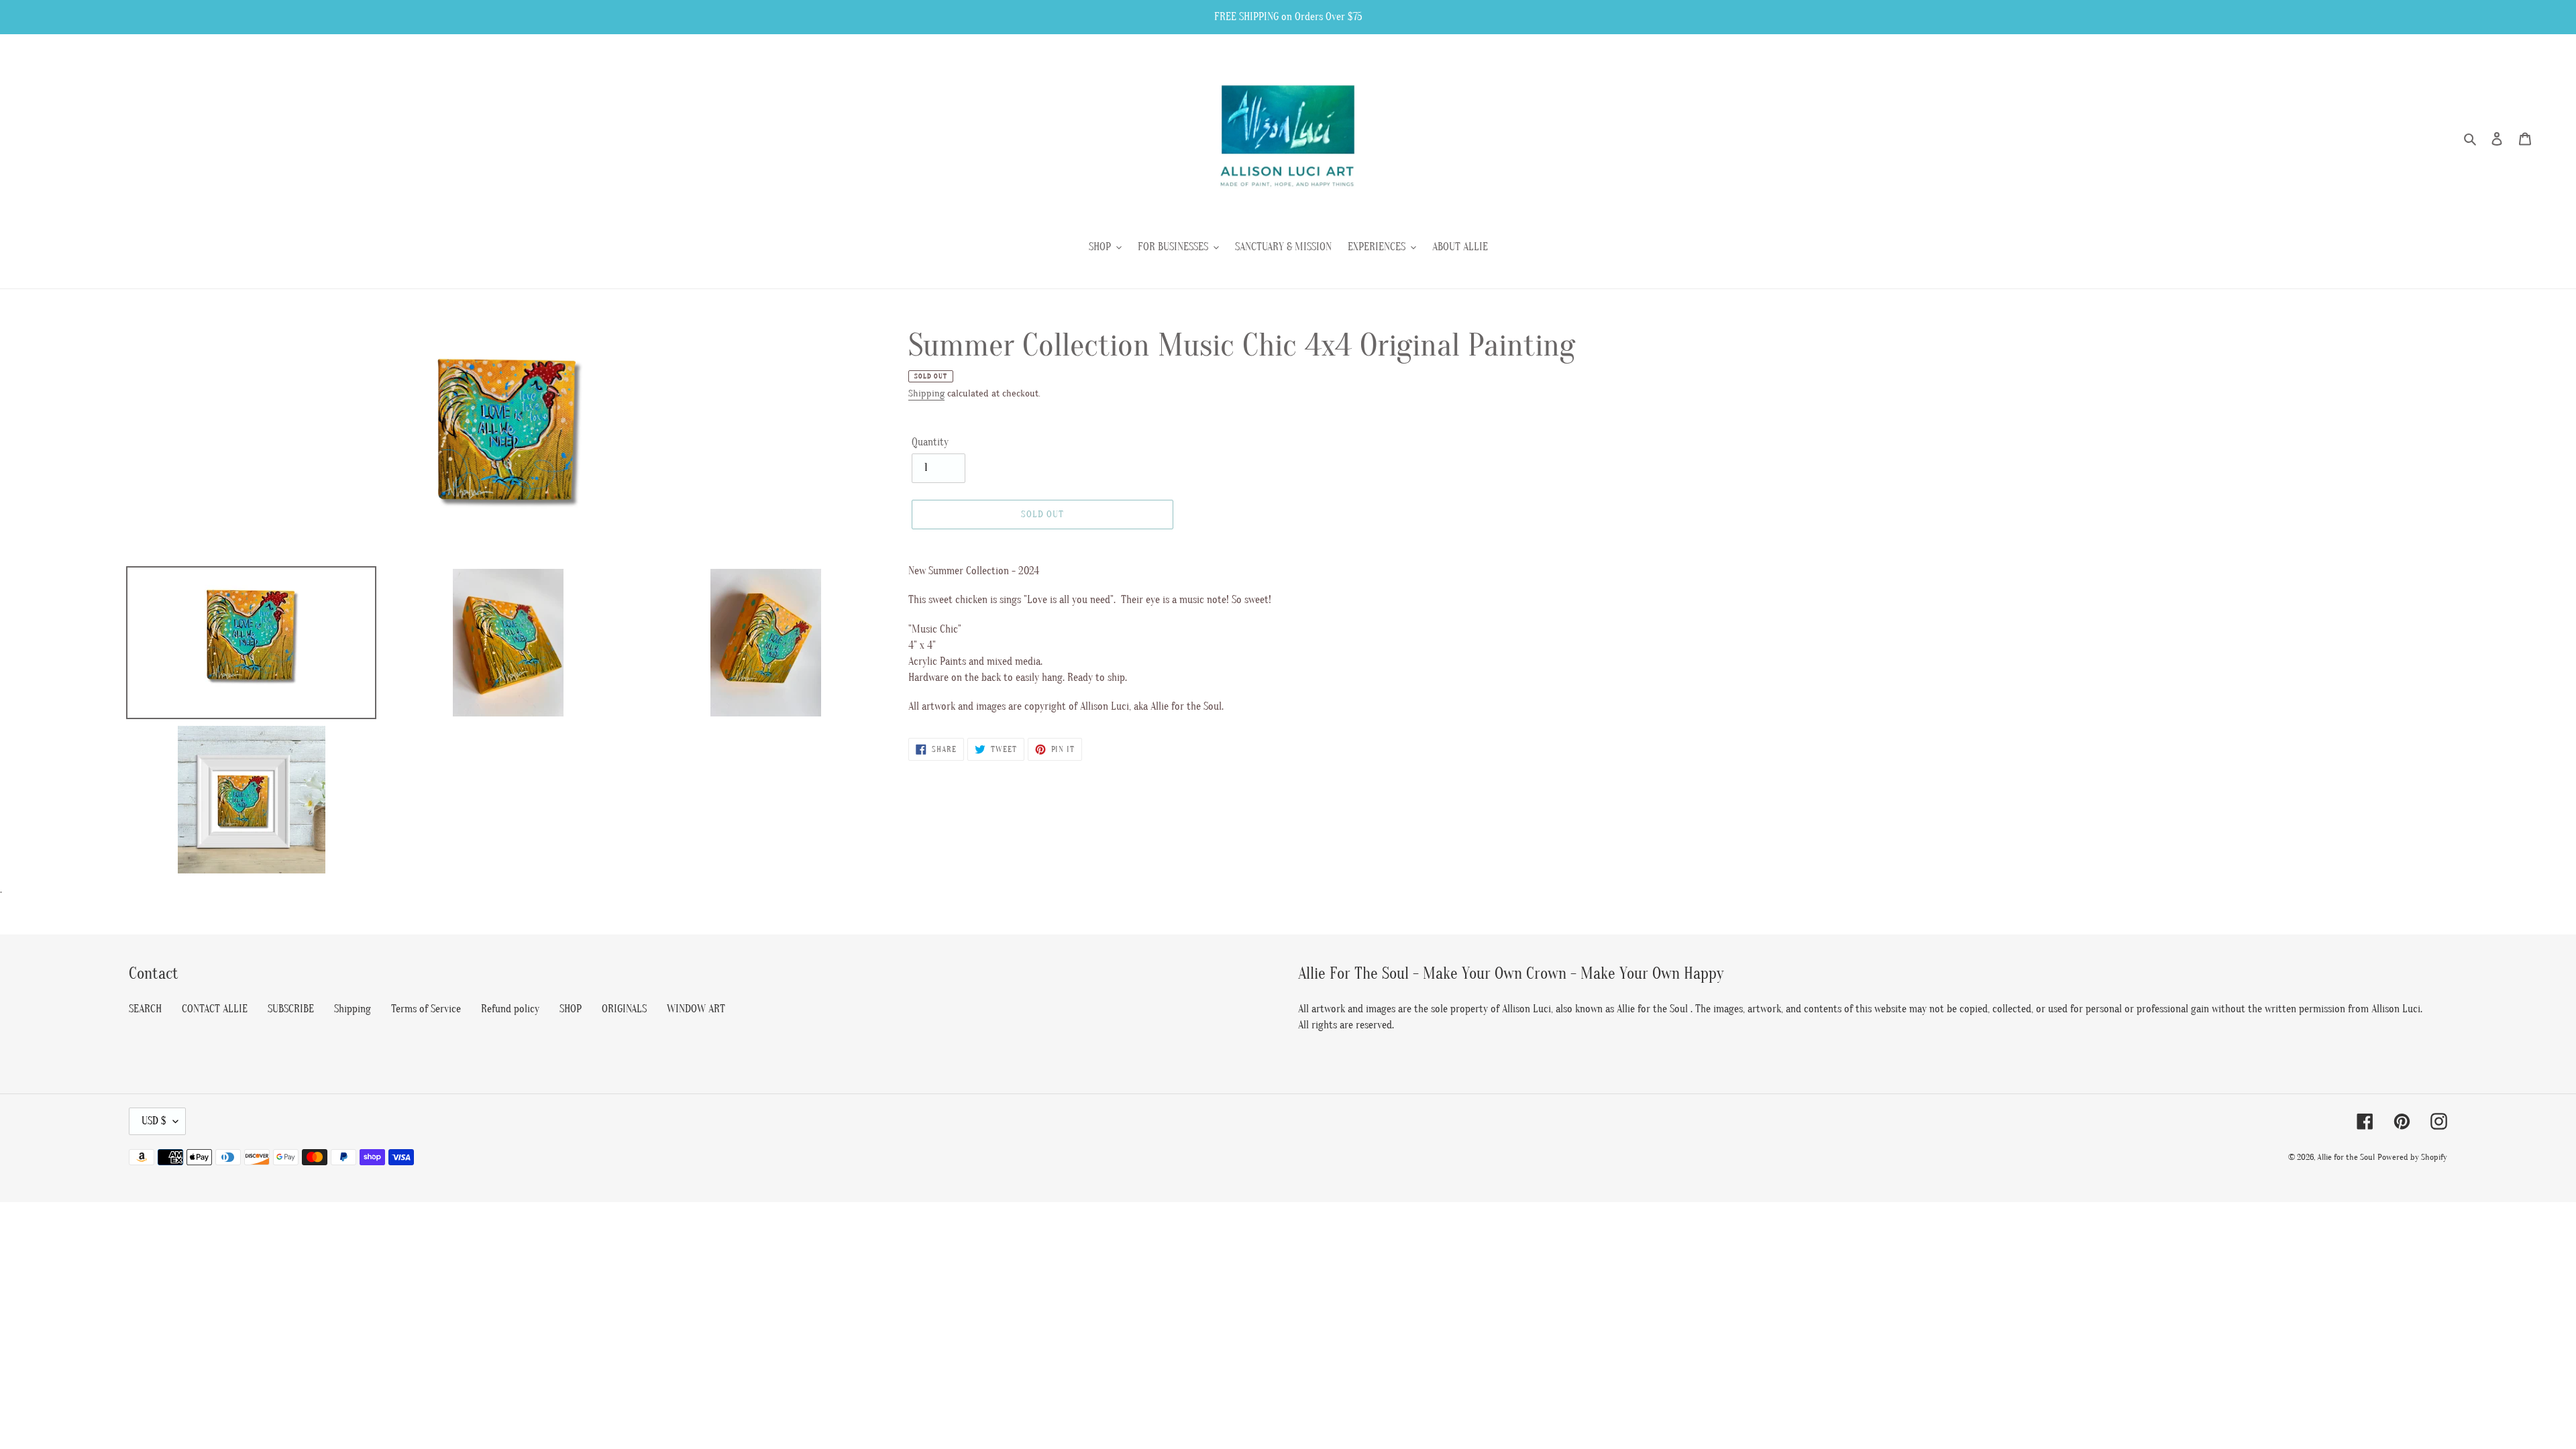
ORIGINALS (624, 1009)
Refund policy (510, 1009)
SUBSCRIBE (291, 1009)
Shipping (926, 393)
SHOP (571, 1009)
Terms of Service (426, 1009)
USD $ (154, 1121)
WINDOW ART (696, 1009)
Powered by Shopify (2412, 1157)
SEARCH (145, 1009)
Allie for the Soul (2346, 1157)
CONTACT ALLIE (215, 1009)
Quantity (930, 442)
